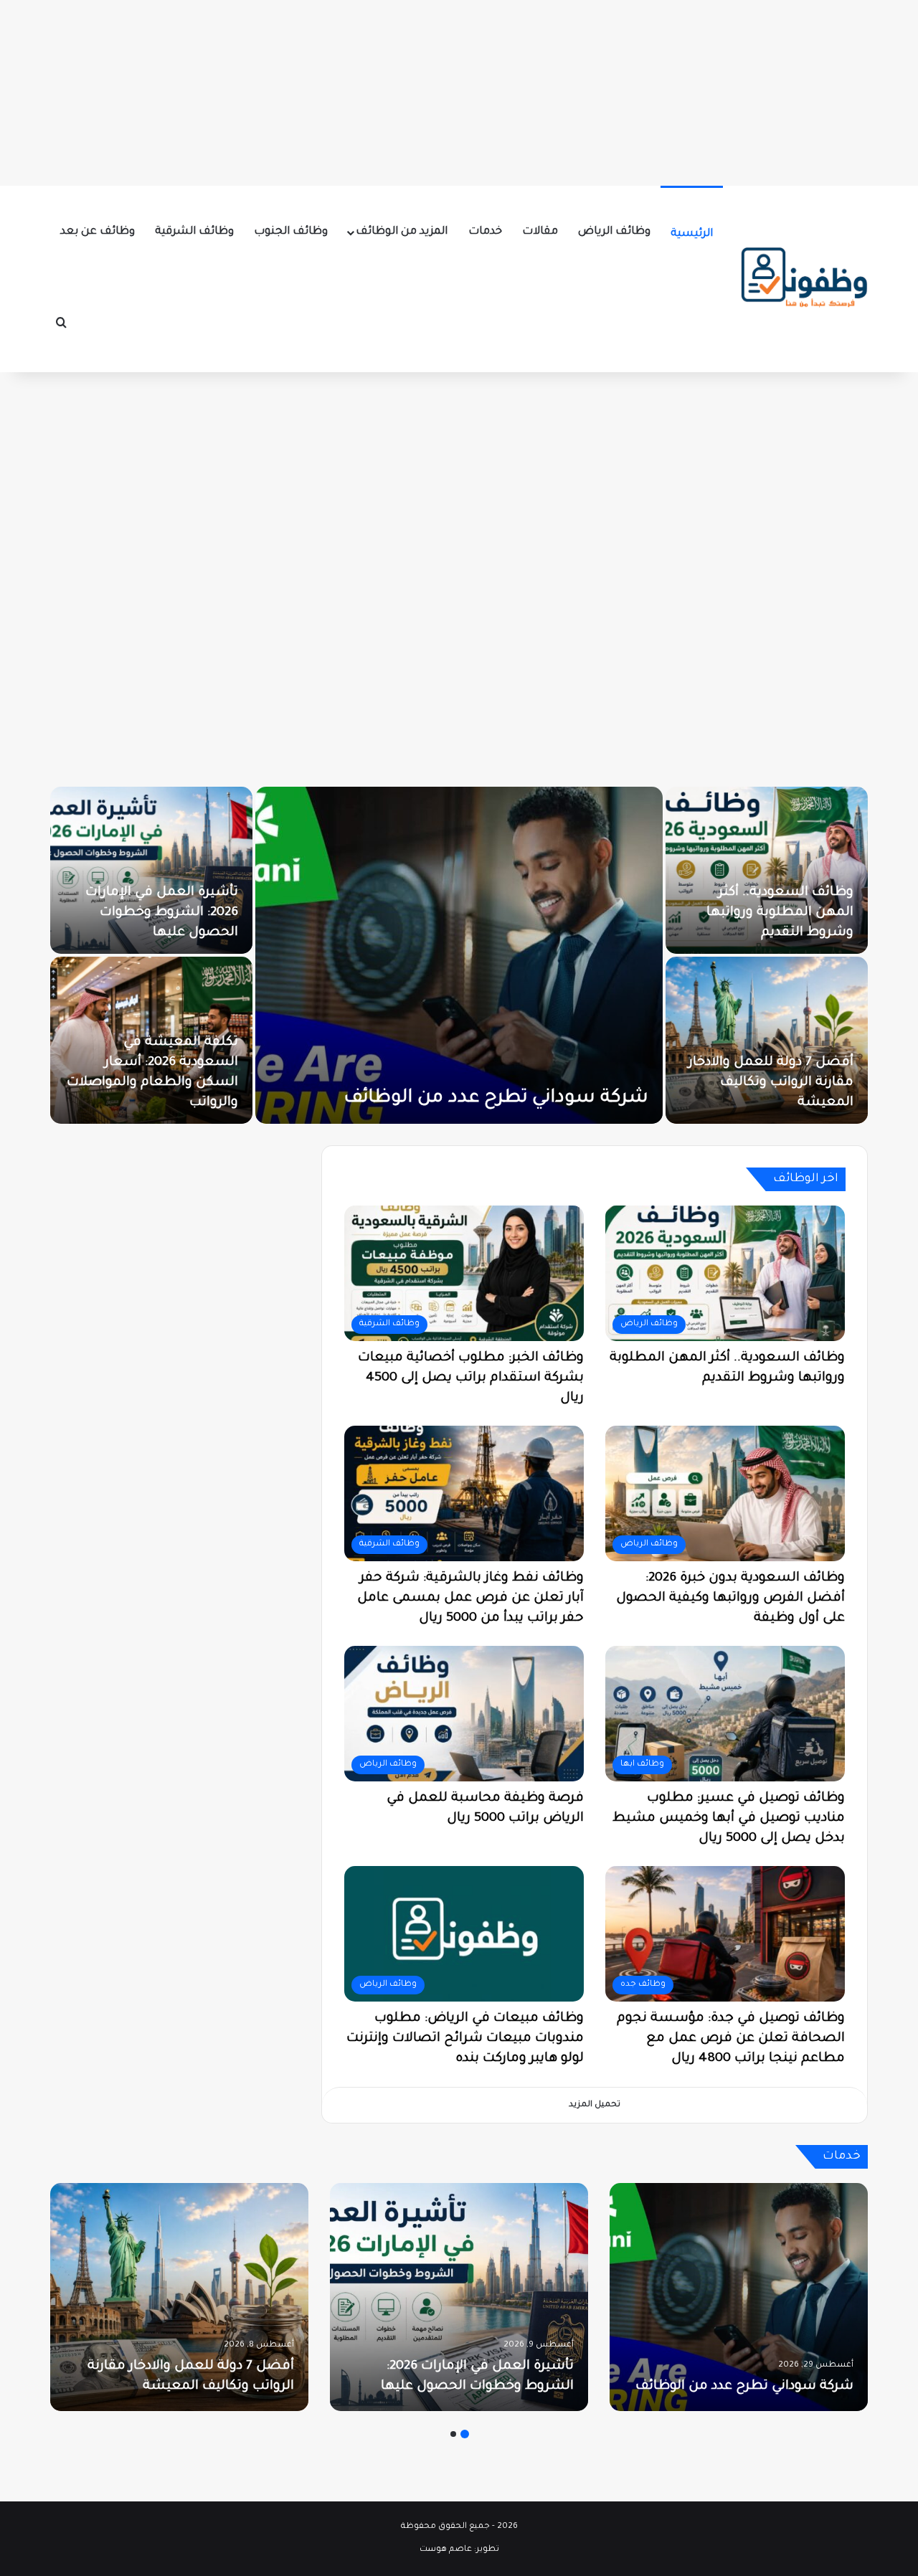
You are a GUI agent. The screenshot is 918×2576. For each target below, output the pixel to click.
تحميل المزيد (595, 2105)
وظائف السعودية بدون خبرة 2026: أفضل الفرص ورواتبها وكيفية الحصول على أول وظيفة (730, 1599)
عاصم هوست (446, 2550)
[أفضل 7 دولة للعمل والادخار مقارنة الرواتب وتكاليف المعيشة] (179, 2297)
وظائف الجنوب (291, 232)
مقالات (540, 232)
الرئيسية (692, 234)
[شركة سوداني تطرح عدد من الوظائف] (701, 955)
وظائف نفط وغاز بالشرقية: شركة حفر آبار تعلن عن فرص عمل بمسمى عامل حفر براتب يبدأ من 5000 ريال (470, 1599)
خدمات (485, 232)
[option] (739, 2297)
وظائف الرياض (614, 232)
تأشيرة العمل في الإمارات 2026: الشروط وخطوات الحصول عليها (403, 913)
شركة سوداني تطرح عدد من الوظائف (735, 1099)
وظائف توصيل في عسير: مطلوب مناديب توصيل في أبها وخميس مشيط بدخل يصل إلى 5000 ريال (729, 1819)
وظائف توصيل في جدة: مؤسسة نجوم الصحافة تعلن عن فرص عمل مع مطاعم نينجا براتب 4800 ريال (731, 2039)
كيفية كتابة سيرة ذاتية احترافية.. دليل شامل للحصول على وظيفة (212, 1083)
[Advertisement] (459, 90)
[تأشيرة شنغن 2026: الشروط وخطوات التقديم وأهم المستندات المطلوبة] (191, 870)
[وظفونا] (803, 279)
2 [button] (453, 2434)
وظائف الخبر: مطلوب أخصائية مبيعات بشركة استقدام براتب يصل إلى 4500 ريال (471, 1378)
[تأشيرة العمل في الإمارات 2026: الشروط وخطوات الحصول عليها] (393, 870)
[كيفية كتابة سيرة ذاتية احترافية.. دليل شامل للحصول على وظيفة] (191, 1040)
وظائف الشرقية (194, 232)
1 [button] (465, 2434)
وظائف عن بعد (98, 232)
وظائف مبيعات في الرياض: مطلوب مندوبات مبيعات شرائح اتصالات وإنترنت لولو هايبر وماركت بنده (465, 2039)
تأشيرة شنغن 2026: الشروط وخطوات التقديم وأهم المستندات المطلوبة (192, 913)
